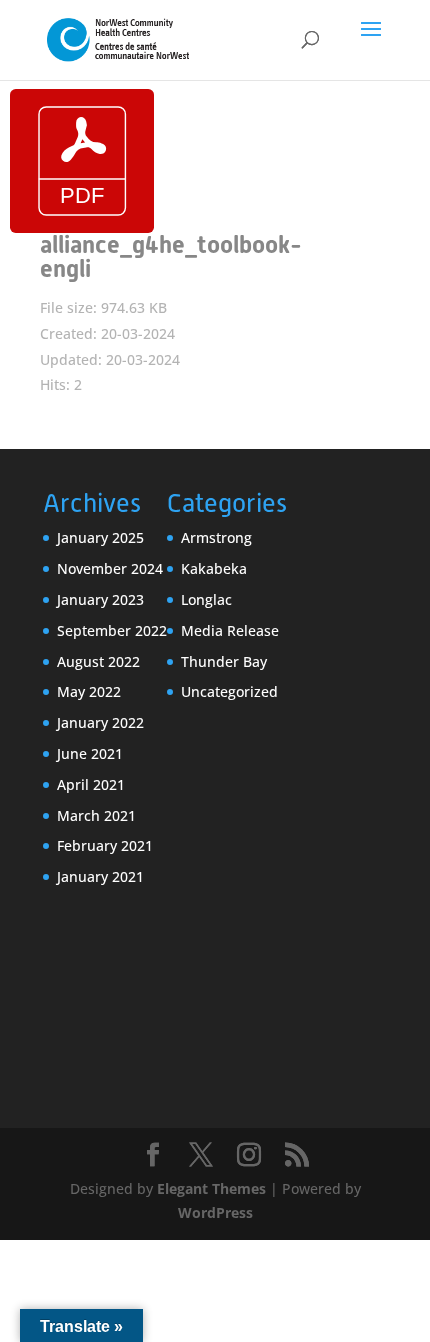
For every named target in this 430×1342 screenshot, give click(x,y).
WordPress (215, 1212)
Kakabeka (214, 568)
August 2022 (98, 661)
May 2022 (89, 691)
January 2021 (100, 876)
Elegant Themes (211, 1188)
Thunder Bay (224, 661)
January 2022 (100, 722)
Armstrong (216, 537)
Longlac (206, 599)
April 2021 (91, 784)
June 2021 (90, 753)
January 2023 (100, 599)
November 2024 (110, 568)
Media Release (230, 630)
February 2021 (105, 845)
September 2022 (112, 630)
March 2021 (96, 815)
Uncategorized (229, 691)
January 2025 (100, 537)
